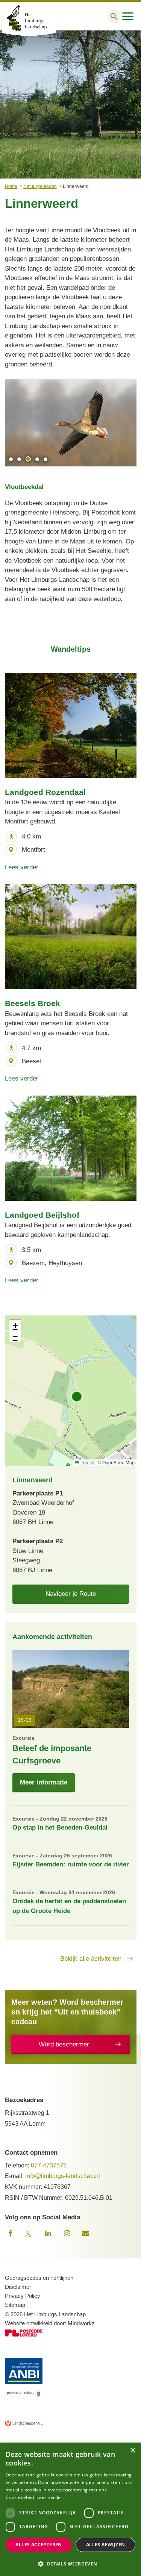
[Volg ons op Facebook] (11, 2234)
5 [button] (45, 459)
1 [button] (11, 459)
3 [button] (28, 459)
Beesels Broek (33, 1003)
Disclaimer (18, 2287)
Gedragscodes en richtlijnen (39, 2278)
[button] (114, 16)
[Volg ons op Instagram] (67, 2234)
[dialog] (70, 2509)
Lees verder (22, 867)
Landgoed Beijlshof (42, 1215)
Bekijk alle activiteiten (91, 1959)
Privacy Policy (23, 2296)
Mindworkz (81, 2323)
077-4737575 (49, 2165)
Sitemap (15, 2305)
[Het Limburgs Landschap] (38, 18)
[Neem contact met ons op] (86, 2234)
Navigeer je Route (71, 1594)
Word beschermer (64, 2044)
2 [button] (19, 459)
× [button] (133, 2451)
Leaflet (87, 1462)
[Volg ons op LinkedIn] (48, 2234)
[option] (71, 423)
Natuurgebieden (40, 186)
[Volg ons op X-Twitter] (29, 2234)
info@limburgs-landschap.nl (63, 2176)
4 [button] (37, 459)
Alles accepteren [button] (39, 2545)
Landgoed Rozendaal (45, 792)
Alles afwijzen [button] (106, 2545)
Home (11, 186)
